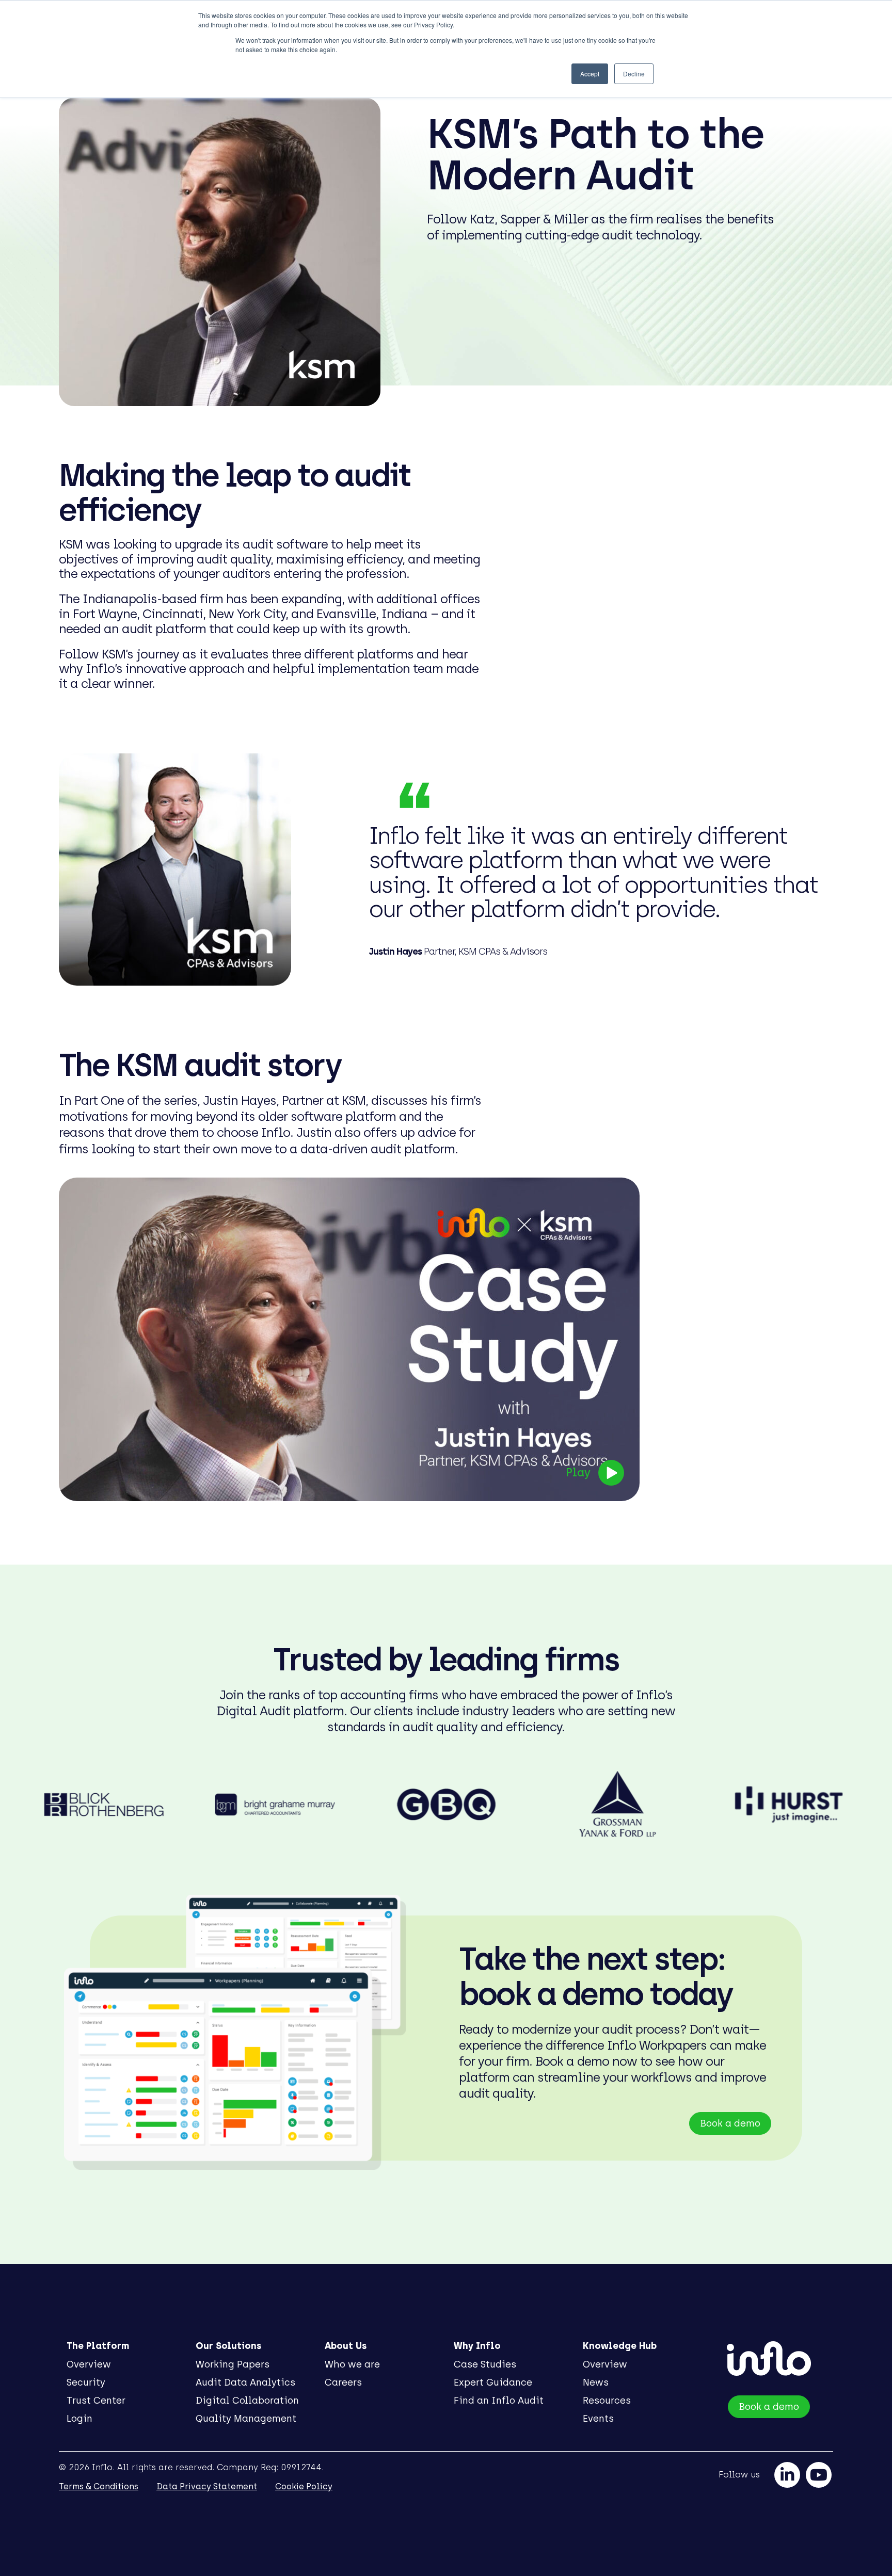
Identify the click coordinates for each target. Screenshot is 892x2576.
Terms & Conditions (99, 2486)
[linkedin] (787, 2475)
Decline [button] (634, 74)
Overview (89, 2364)
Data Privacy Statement (207, 2486)
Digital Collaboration (247, 2401)
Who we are (352, 2364)
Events (598, 2419)
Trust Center (96, 2401)
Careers (343, 2382)
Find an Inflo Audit (499, 2401)
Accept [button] (590, 74)
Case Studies (485, 2364)
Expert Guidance (493, 2382)
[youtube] (819, 2475)
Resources (607, 2401)
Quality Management (246, 2419)
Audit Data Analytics (245, 2382)
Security (86, 2382)
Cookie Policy (304, 2486)
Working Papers (233, 2364)
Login (79, 2419)
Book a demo (730, 2123)
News (596, 2382)
